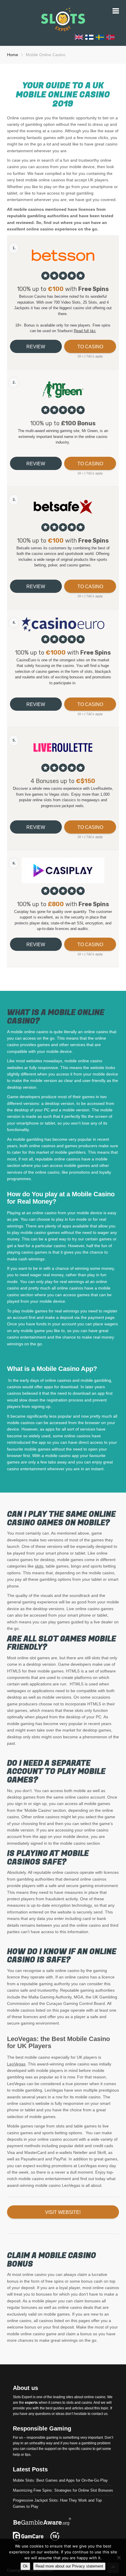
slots (39, 1566)
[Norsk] (110, 37)
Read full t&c (85, 331)
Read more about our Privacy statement (69, 2566)
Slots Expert (22, 2397)
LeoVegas (16, 2064)
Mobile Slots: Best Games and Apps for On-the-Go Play (60, 2480)
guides (59, 2408)
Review (36, 347)
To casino (90, 347)
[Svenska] (100, 37)
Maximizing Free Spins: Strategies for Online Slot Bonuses (63, 2490)
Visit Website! (63, 2212)
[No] (119, 2557)
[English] (79, 37)
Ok (25, 2566)
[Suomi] (89, 37)
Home (13, 55)
